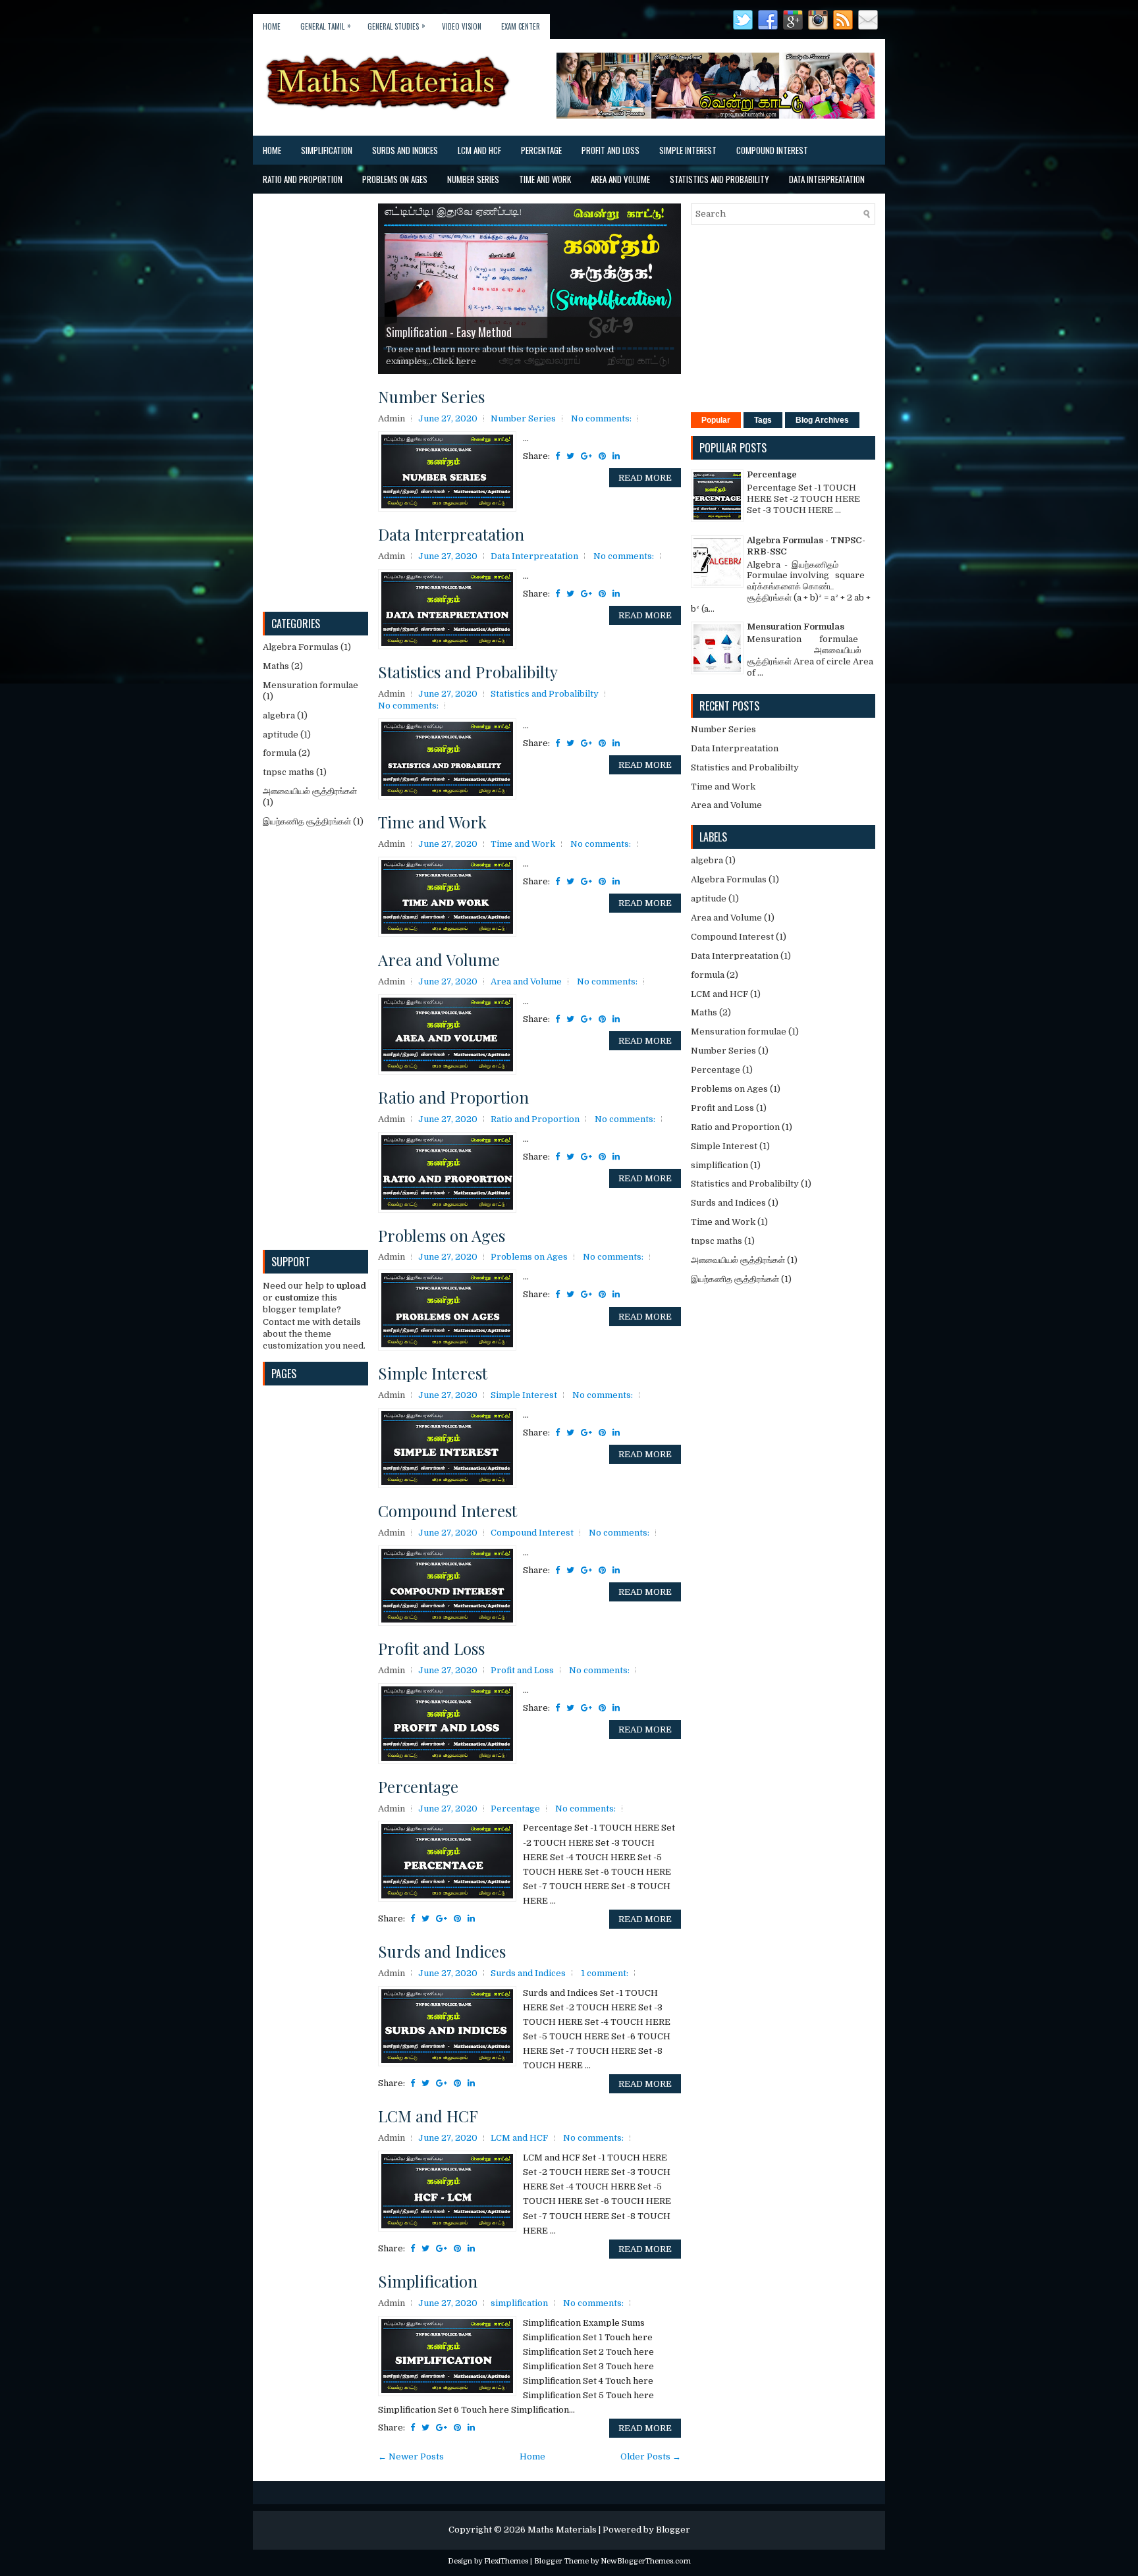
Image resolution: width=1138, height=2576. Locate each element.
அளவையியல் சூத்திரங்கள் (310, 791)
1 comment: (605, 1973)
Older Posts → (651, 2456)
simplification (519, 2303)
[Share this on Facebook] (557, 456)
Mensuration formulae (311, 685)
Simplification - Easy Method (449, 332)
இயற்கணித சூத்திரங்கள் (307, 821)
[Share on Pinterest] (602, 456)
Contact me (286, 1322)
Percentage (541, 150)
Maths (276, 666)
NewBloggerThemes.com (646, 2561)
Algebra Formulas (301, 647)
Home (272, 26)
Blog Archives (822, 420)
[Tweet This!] (570, 456)
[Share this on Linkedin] (616, 456)
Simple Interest (688, 150)
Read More (645, 478)
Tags (763, 420)
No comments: (601, 418)
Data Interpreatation (827, 179)
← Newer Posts (411, 2456)
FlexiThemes (506, 2561)
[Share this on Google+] (586, 456)
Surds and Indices (405, 150)
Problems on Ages (395, 179)
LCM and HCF (479, 150)
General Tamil (326, 26)
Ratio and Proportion (303, 179)
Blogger (673, 2530)
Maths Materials (562, 2530)
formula (280, 753)
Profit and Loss (610, 150)
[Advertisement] (312, 401)
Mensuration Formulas (796, 627)
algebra (279, 715)
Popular (716, 420)
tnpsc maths (288, 772)
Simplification (327, 150)
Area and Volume (620, 179)
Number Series (473, 179)
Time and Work (545, 179)
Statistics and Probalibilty (468, 672)
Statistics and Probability (719, 179)
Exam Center (521, 26)
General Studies (396, 26)
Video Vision (462, 26)
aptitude (281, 735)
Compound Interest (772, 150)
